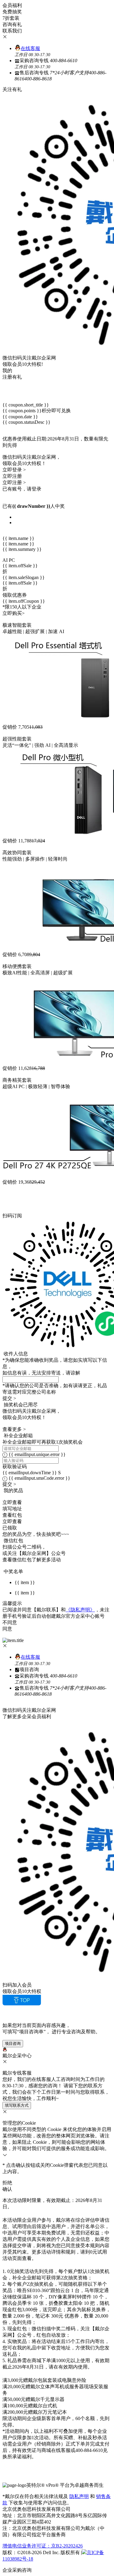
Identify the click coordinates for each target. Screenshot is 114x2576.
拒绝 (7, 2183)
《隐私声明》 (80, 1610)
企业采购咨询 (17, 2570)
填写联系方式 (17, 2105)
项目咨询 (29, 1669)
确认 (7, 2189)
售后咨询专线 (60, 76)
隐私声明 (79, 2496)
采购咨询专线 (46, 64)
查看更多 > (14, 1429)
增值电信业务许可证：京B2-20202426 (43, 2546)
